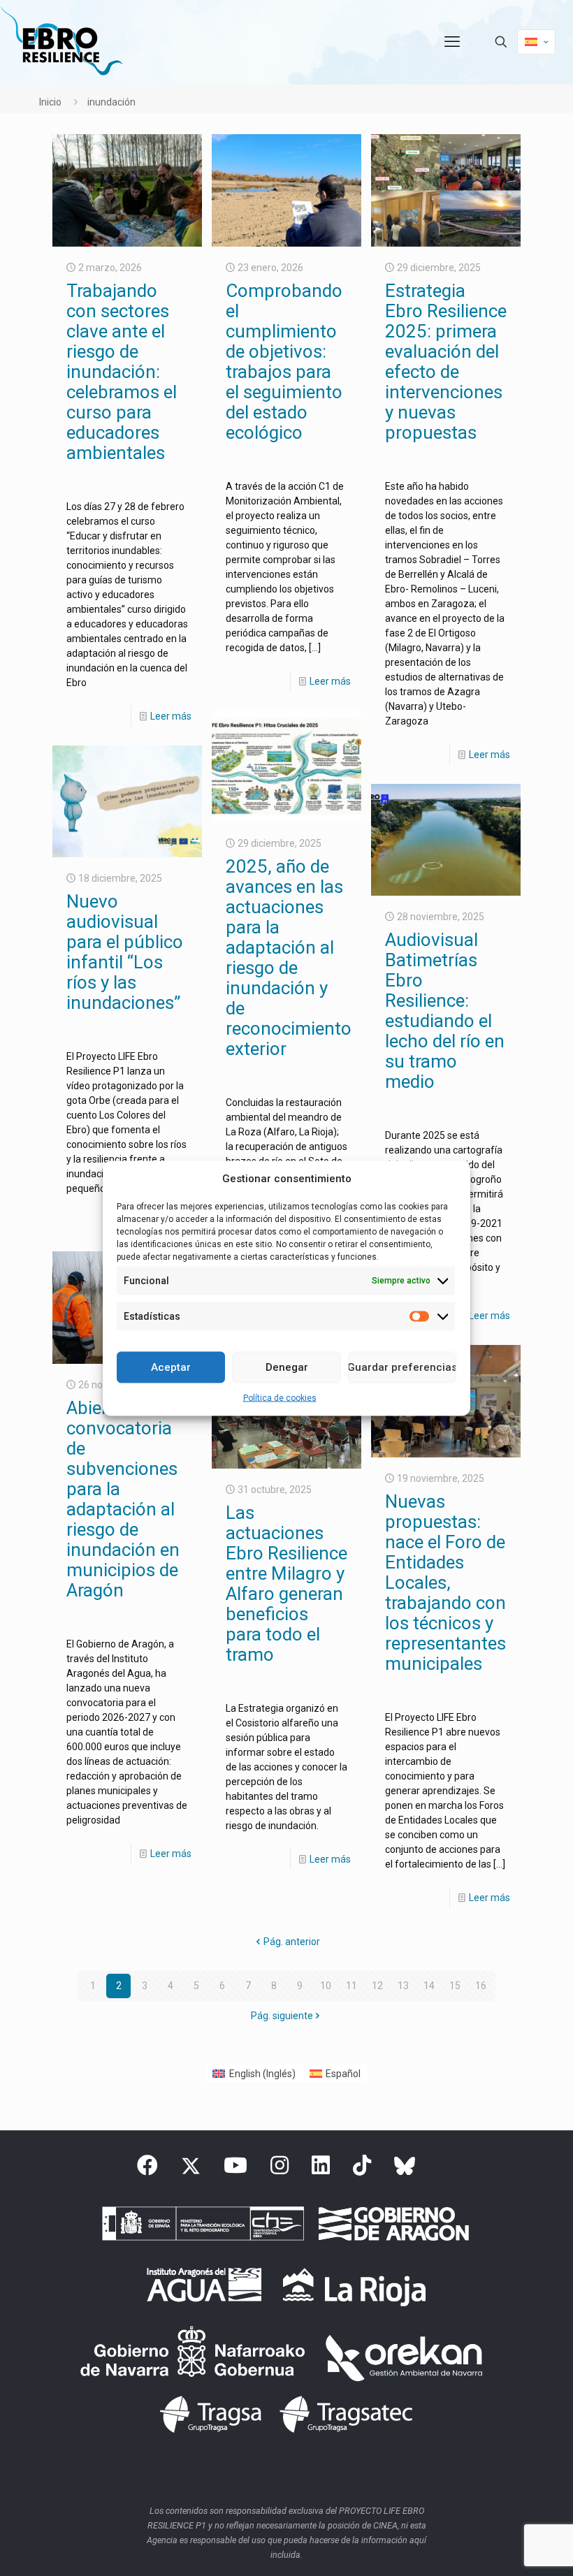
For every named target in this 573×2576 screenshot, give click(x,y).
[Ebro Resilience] (61, 42)
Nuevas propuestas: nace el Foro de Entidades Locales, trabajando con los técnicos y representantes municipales (445, 1582)
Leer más (171, 716)
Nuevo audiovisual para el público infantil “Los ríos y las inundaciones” (125, 952)
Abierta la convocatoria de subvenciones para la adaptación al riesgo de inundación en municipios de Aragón (123, 1499)
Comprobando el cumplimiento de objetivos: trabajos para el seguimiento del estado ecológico (284, 362)
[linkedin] (321, 2169)
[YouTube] (235, 2169)
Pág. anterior (292, 1942)
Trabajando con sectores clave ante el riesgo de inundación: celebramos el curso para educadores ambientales (122, 372)
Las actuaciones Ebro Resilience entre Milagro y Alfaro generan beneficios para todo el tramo (286, 1584)
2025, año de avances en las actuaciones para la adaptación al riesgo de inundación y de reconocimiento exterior (289, 958)
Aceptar (171, 1367)
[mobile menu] (452, 42)
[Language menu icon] (536, 42)
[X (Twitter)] (191, 2169)
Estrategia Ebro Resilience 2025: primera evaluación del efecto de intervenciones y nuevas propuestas (446, 362)
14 (429, 1986)
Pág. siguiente (282, 2016)
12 (377, 1986)
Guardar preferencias (402, 1367)
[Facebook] (147, 2169)
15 (455, 1986)
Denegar (287, 1367)
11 (351, 1986)
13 (403, 1986)
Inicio (50, 102)
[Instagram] (280, 2169)
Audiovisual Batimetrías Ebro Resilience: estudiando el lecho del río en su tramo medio (445, 1011)
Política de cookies (280, 1397)
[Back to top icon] (506, 2547)
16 (481, 1986)
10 (326, 1986)
